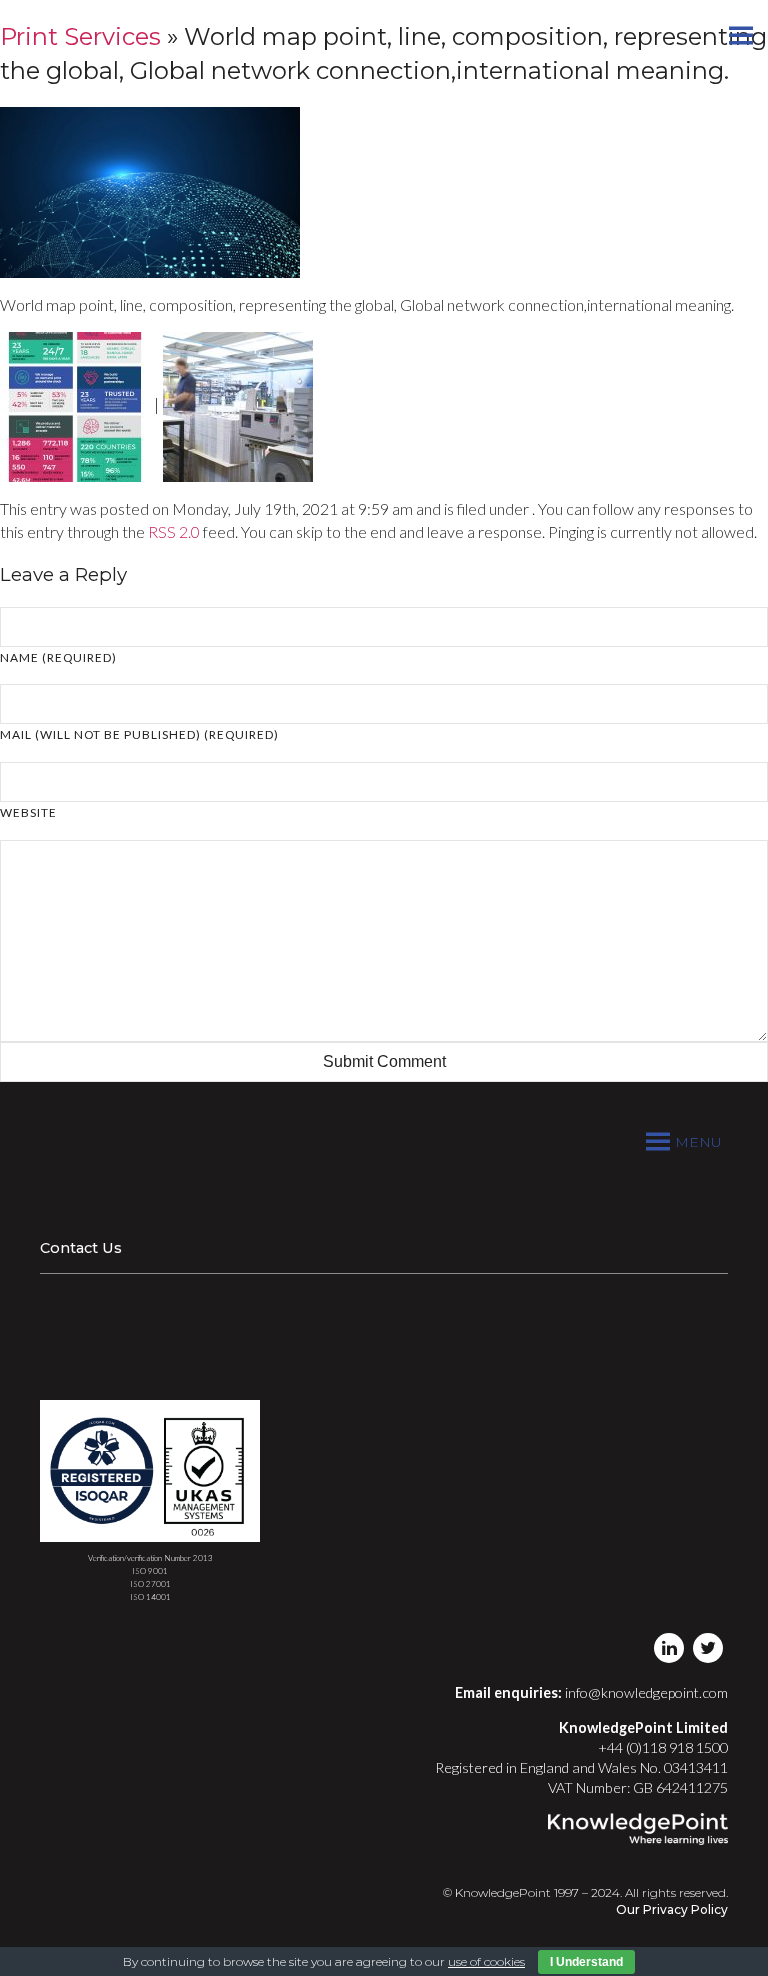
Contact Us (81, 1248)
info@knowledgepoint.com (646, 1692)
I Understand (586, 1962)
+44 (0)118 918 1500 (663, 1747)
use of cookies (486, 1961)
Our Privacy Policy (672, 1909)
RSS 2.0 (174, 531)
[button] (698, 1142)
